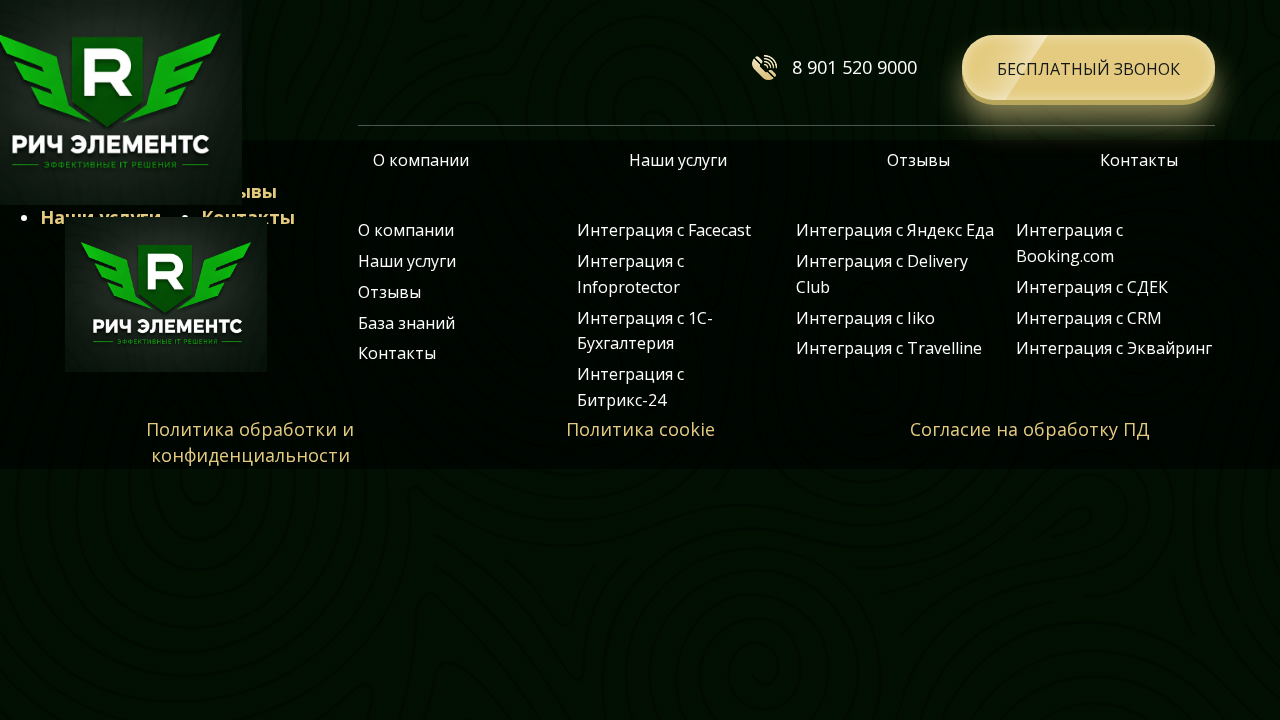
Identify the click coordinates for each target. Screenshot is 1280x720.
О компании (421, 160)
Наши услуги (678, 160)
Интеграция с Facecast (664, 230)
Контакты (1139, 160)
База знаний (406, 323)
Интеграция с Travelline (889, 348)
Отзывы (918, 160)
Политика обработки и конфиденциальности (250, 442)
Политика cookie (640, 429)
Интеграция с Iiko (865, 318)
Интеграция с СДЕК (1092, 287)
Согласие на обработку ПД (1030, 429)
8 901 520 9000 (854, 67)
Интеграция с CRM (1089, 318)
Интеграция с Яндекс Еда (895, 230)
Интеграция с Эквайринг (1114, 348)
